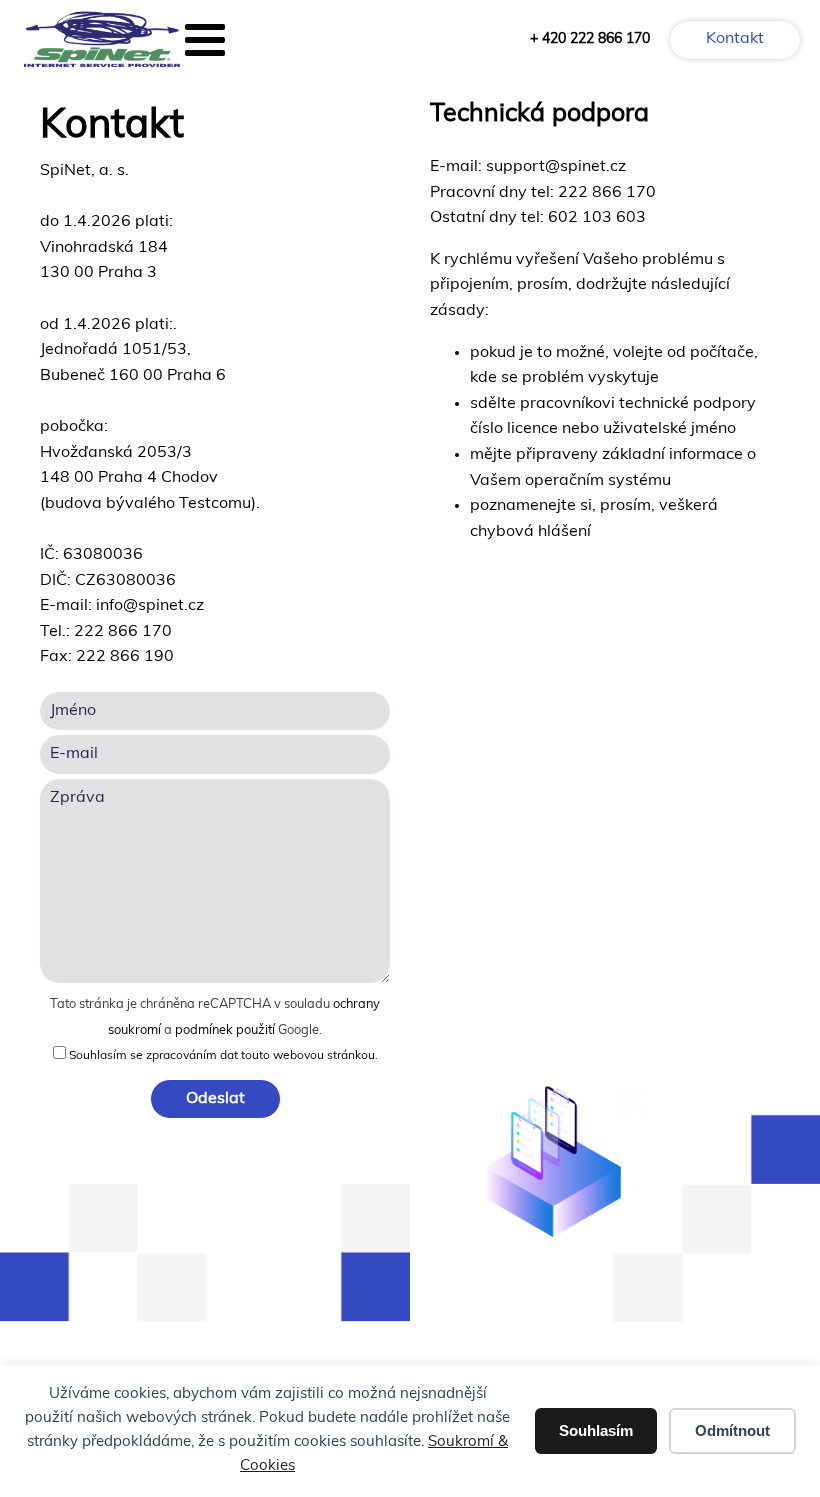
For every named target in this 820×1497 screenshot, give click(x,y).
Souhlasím (596, 1430)
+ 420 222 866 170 (590, 39)
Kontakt (735, 39)
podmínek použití (225, 1030)
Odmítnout (732, 1430)
